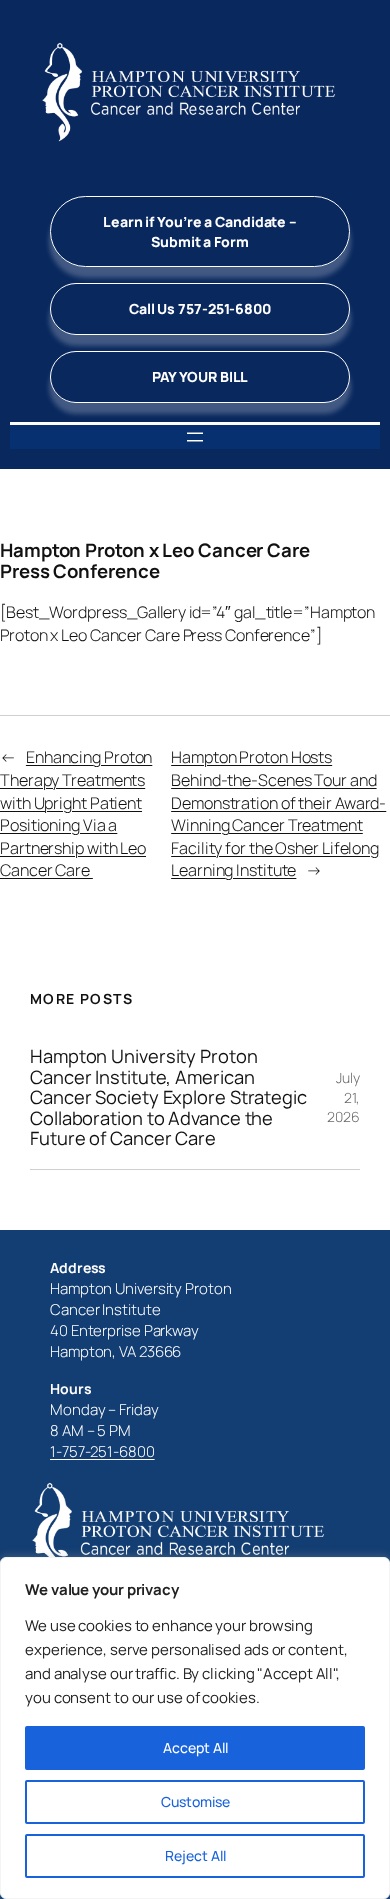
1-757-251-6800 (102, 1451)
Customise (195, 1801)
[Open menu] (195, 437)
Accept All (195, 1747)
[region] (195, 1728)
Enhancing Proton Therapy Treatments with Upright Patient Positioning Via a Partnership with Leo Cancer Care (76, 813)
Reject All (195, 1855)
